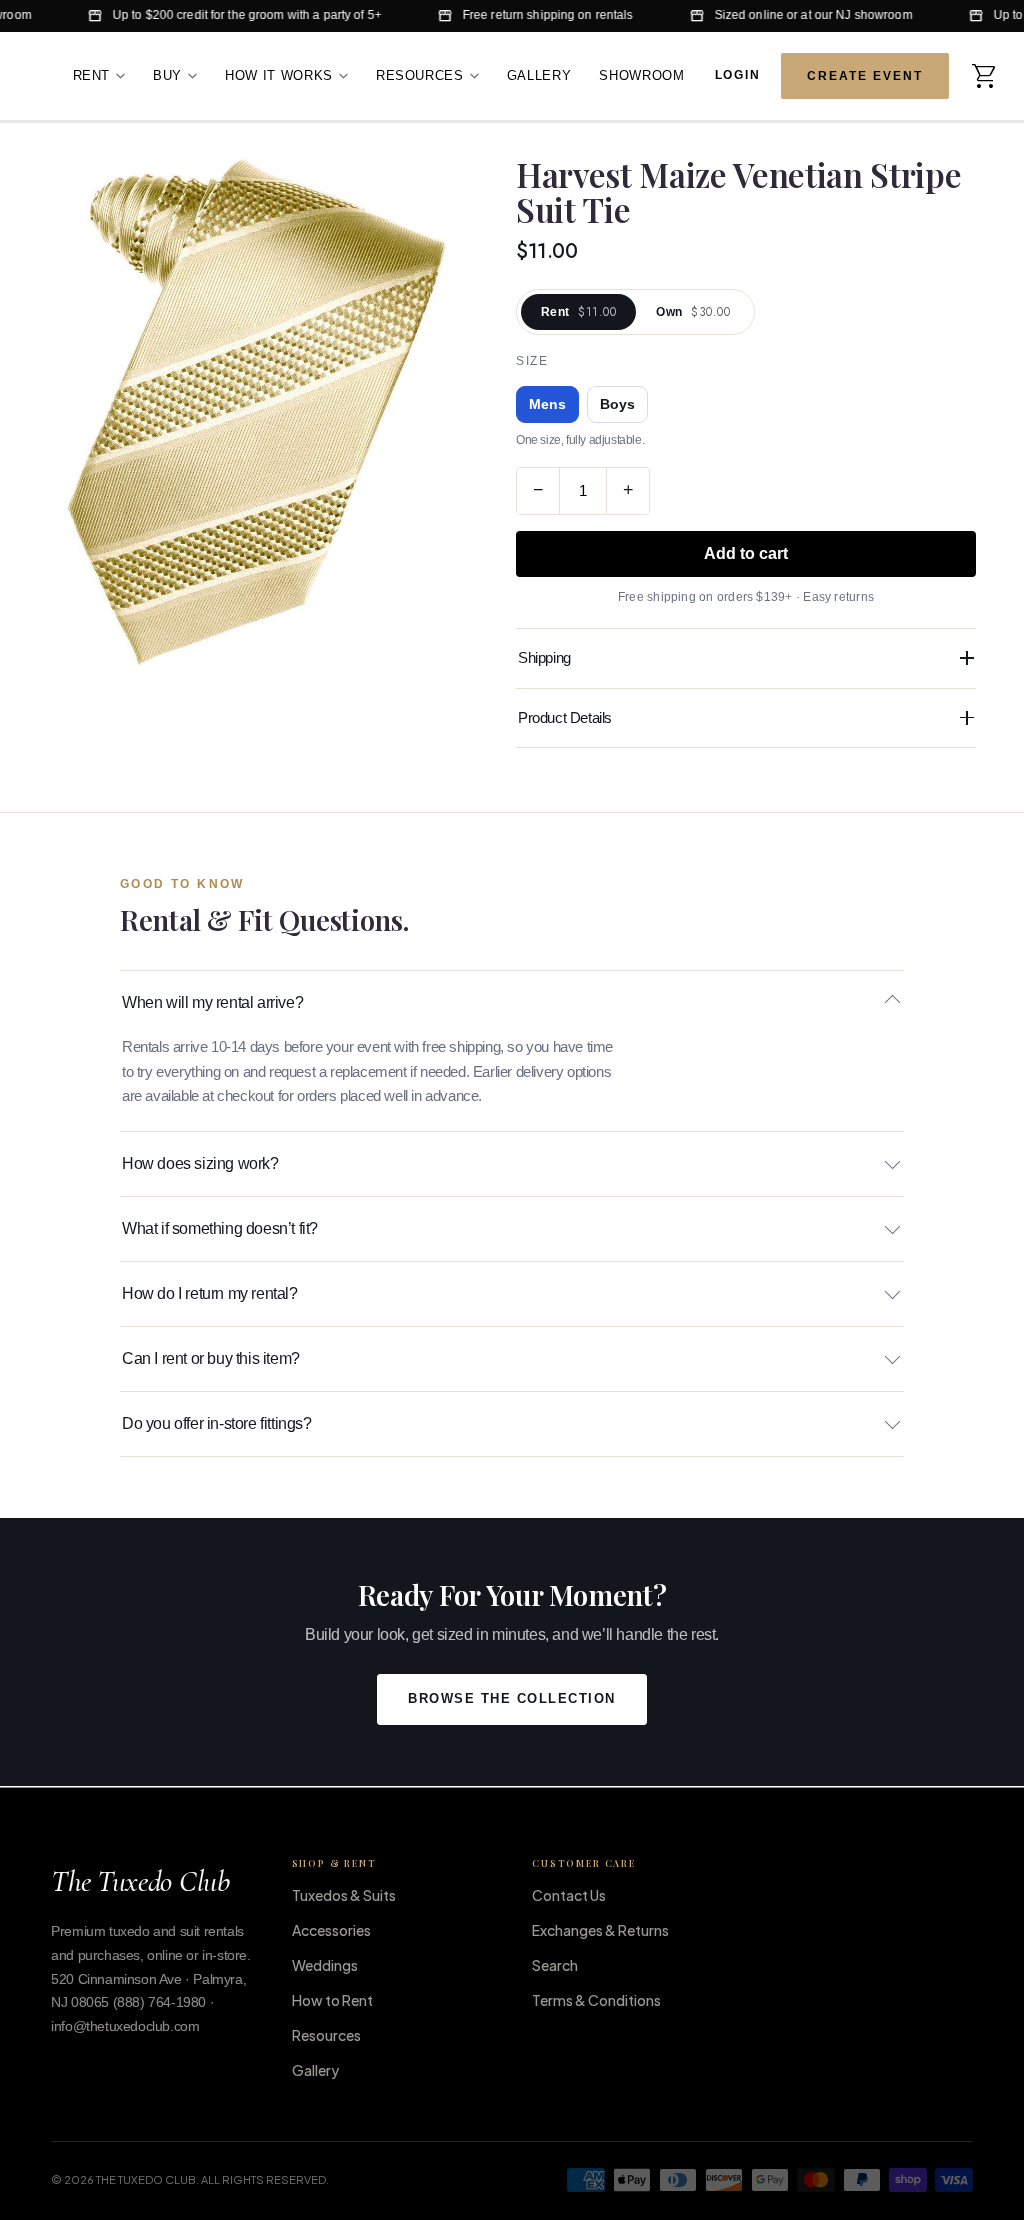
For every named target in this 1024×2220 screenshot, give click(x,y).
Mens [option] (547, 404)
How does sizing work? (200, 1163)
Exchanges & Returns (600, 1930)
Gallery (539, 75)
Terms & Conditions (596, 2000)
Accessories (331, 1930)
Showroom (641, 75)
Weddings (325, 1965)
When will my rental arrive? (212, 1002)
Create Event (864, 76)
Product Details (565, 717)
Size (532, 361)
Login (738, 74)
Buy (167, 75)
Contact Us (569, 1895)
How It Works (279, 75)
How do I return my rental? (210, 1293)
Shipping (544, 657)
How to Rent (332, 2000)
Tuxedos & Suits (344, 1895)
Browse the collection (512, 1699)
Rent (92, 75)
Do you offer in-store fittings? (217, 1423)
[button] (985, 76)
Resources (420, 75)
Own (693, 312)
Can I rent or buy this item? (211, 1358)
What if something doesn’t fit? (220, 1228)
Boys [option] (617, 404)
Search (555, 1965)
